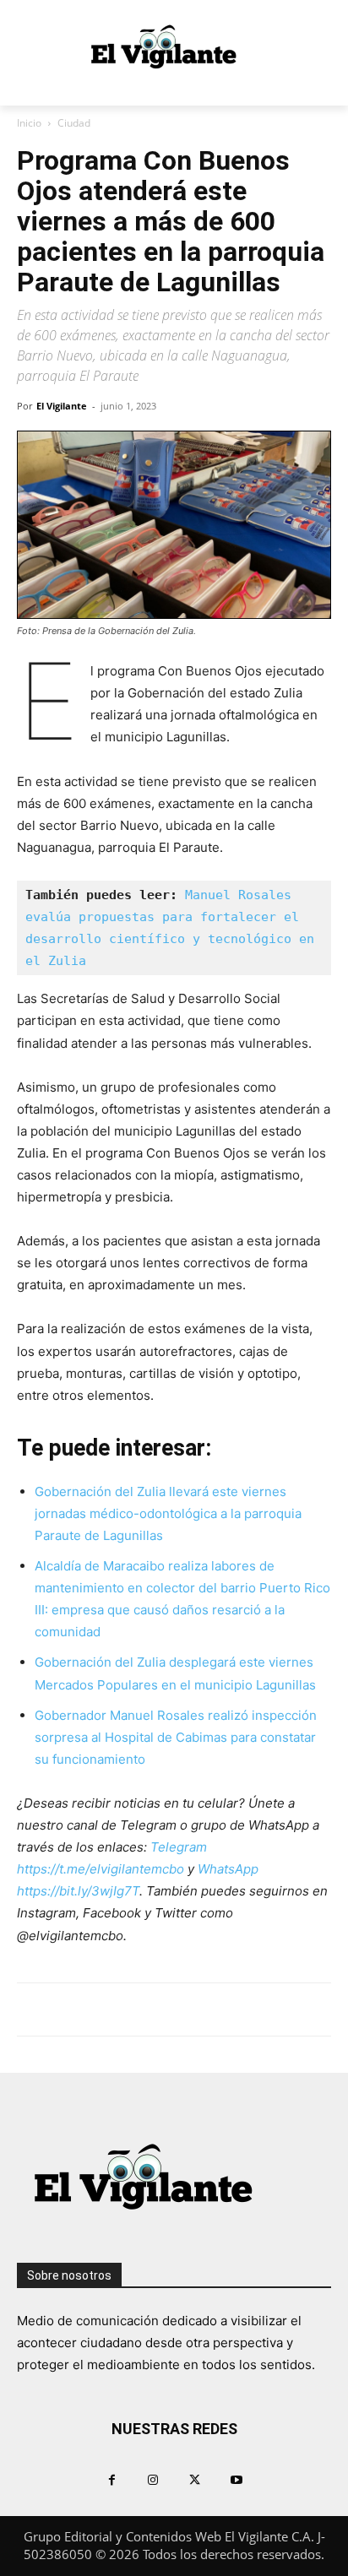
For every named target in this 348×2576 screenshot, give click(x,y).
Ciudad (74, 123)
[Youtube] (236, 2479)
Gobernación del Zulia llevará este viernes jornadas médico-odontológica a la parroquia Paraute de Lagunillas (168, 1513)
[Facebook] (112, 2479)
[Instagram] (153, 2479)
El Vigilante (62, 406)
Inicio (29, 123)
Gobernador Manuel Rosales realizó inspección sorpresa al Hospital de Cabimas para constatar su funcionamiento (176, 1737)
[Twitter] (195, 2479)
